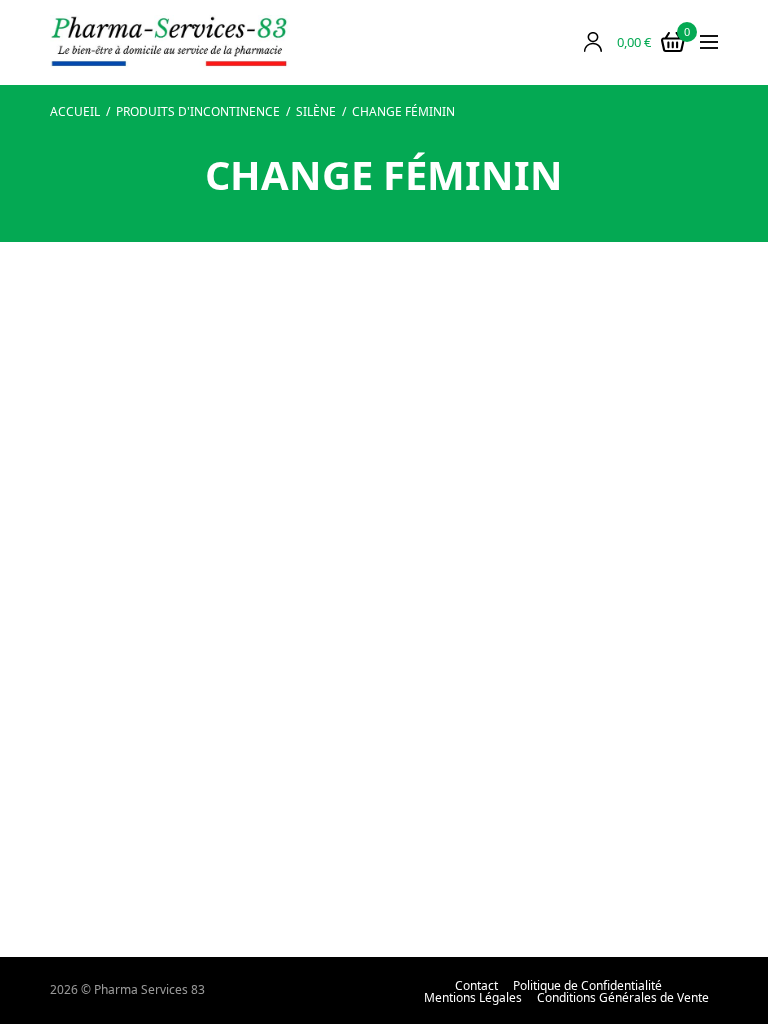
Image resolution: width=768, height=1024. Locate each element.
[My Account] (593, 42)
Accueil (75, 111)
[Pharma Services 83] (170, 42)
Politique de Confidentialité (587, 986)
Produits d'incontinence (198, 111)
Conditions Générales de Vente (623, 998)
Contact (476, 986)
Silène (316, 111)
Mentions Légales (473, 998)
